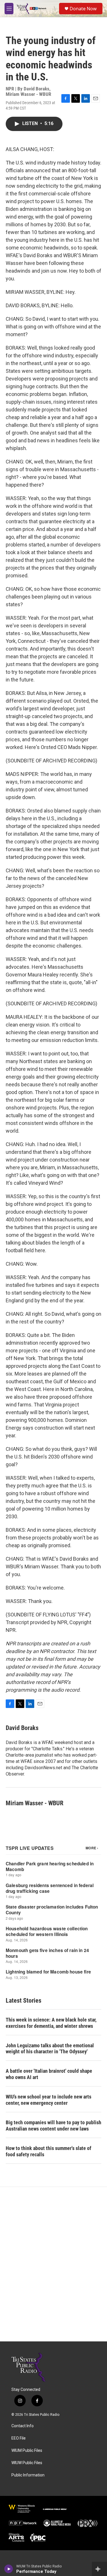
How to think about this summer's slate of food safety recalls (49, 2151)
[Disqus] (53, 2264)
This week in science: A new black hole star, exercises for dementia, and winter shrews (51, 2023)
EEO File (19, 2438)
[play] (9, 2569)
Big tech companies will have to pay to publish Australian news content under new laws (53, 2126)
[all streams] (99, 2569)
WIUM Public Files (27, 2451)
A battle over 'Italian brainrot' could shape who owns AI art (49, 2074)
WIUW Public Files (27, 2463)
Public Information (28, 2475)
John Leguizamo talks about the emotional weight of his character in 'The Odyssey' (50, 2049)
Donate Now (83, 9)
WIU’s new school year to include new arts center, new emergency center (49, 2100)
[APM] (55, 2509)
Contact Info (23, 2426)
